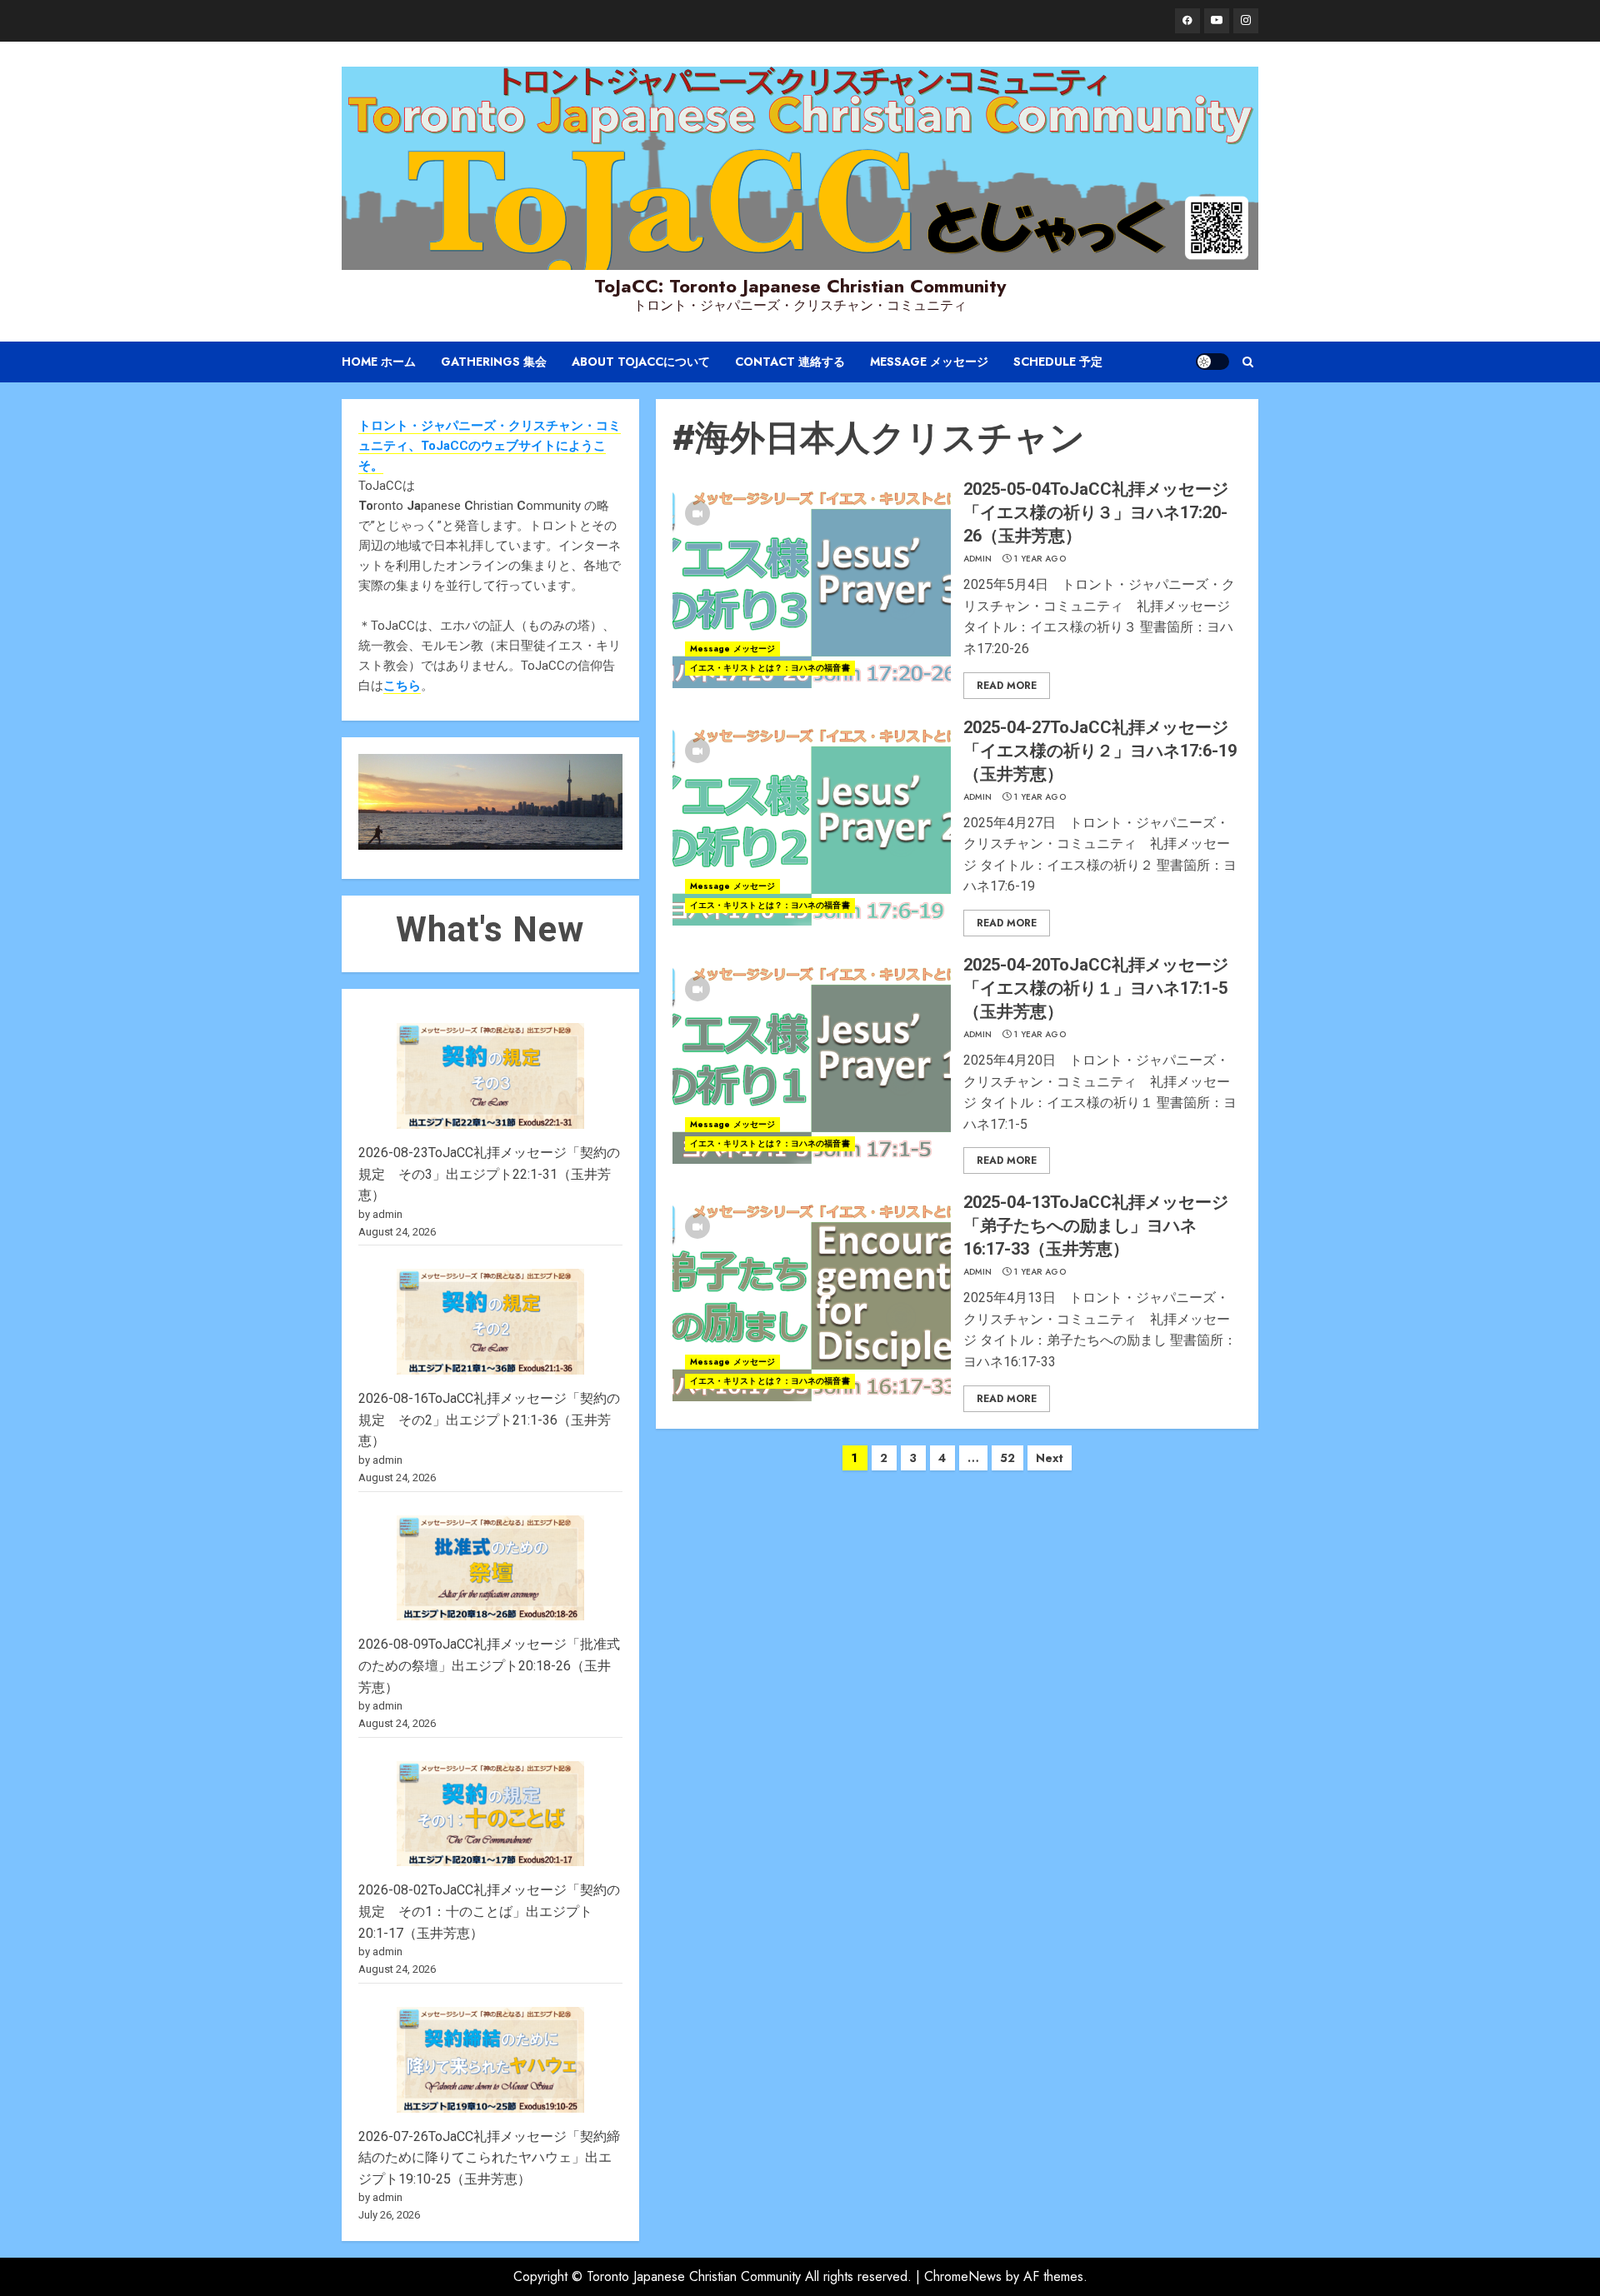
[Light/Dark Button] (1212, 362)
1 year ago (1040, 559)
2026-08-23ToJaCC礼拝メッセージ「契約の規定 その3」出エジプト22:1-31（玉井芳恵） (489, 1174)
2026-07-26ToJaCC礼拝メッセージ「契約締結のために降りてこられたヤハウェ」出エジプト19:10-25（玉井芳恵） (489, 2158)
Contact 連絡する (790, 362)
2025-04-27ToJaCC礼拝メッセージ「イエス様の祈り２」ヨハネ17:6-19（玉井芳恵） (1100, 751)
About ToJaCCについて (641, 362)
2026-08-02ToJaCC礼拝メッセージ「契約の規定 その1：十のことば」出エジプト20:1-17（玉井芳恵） (489, 1911)
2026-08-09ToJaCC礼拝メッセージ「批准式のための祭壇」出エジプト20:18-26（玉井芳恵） (489, 1665)
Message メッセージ (929, 362)
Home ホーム (379, 362)
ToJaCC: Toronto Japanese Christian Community (800, 286)
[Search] (1248, 362)
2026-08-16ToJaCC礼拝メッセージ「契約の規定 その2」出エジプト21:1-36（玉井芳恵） (489, 1420)
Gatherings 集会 (494, 362)
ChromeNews (963, 2276)
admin (978, 559)
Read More (1007, 686)
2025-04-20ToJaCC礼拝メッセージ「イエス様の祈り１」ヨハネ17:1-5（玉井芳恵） (1096, 988)
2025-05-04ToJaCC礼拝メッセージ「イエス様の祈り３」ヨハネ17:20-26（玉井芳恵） (1096, 512)
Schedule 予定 (1058, 362)
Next (1050, 1458)
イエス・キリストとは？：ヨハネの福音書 (770, 668)
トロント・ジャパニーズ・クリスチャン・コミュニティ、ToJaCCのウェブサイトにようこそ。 (490, 446)
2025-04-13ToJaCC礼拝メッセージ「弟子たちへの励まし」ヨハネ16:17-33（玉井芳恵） (1096, 1225)
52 (1007, 1458)
